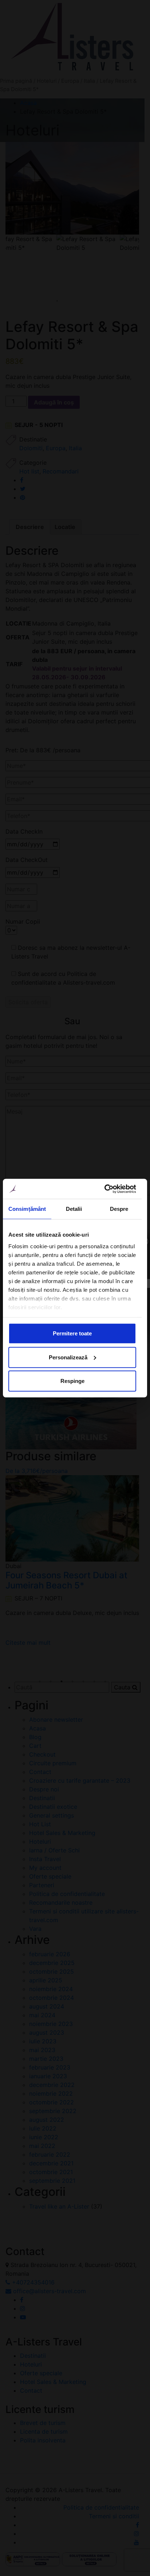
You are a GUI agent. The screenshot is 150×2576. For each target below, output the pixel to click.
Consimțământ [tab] (27, 1209)
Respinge (72, 1381)
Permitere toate (72, 1333)
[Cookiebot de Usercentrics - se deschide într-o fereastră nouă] (104, 1189)
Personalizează (68, 1357)
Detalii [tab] (74, 1209)
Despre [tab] (119, 1209)
